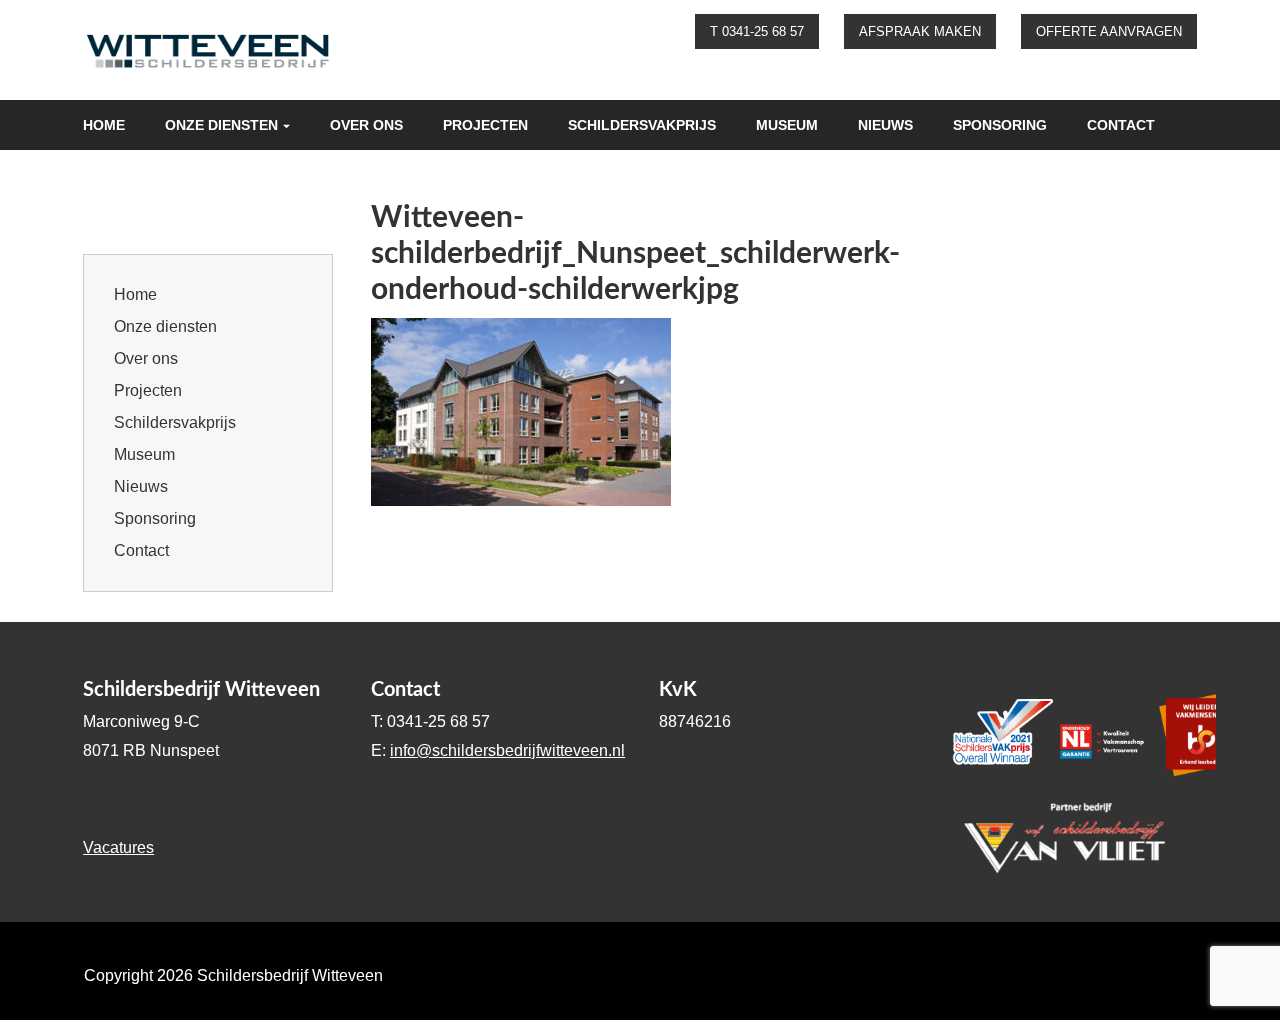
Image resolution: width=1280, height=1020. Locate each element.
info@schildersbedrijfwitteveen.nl (507, 750)
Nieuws (885, 125)
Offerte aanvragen (1109, 31)
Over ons (366, 125)
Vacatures (118, 847)
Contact (1121, 125)
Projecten (485, 125)
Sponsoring (1000, 125)
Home (104, 125)
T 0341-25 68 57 (757, 31)
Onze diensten (221, 125)
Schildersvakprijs (642, 125)
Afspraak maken (920, 31)
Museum (787, 125)
